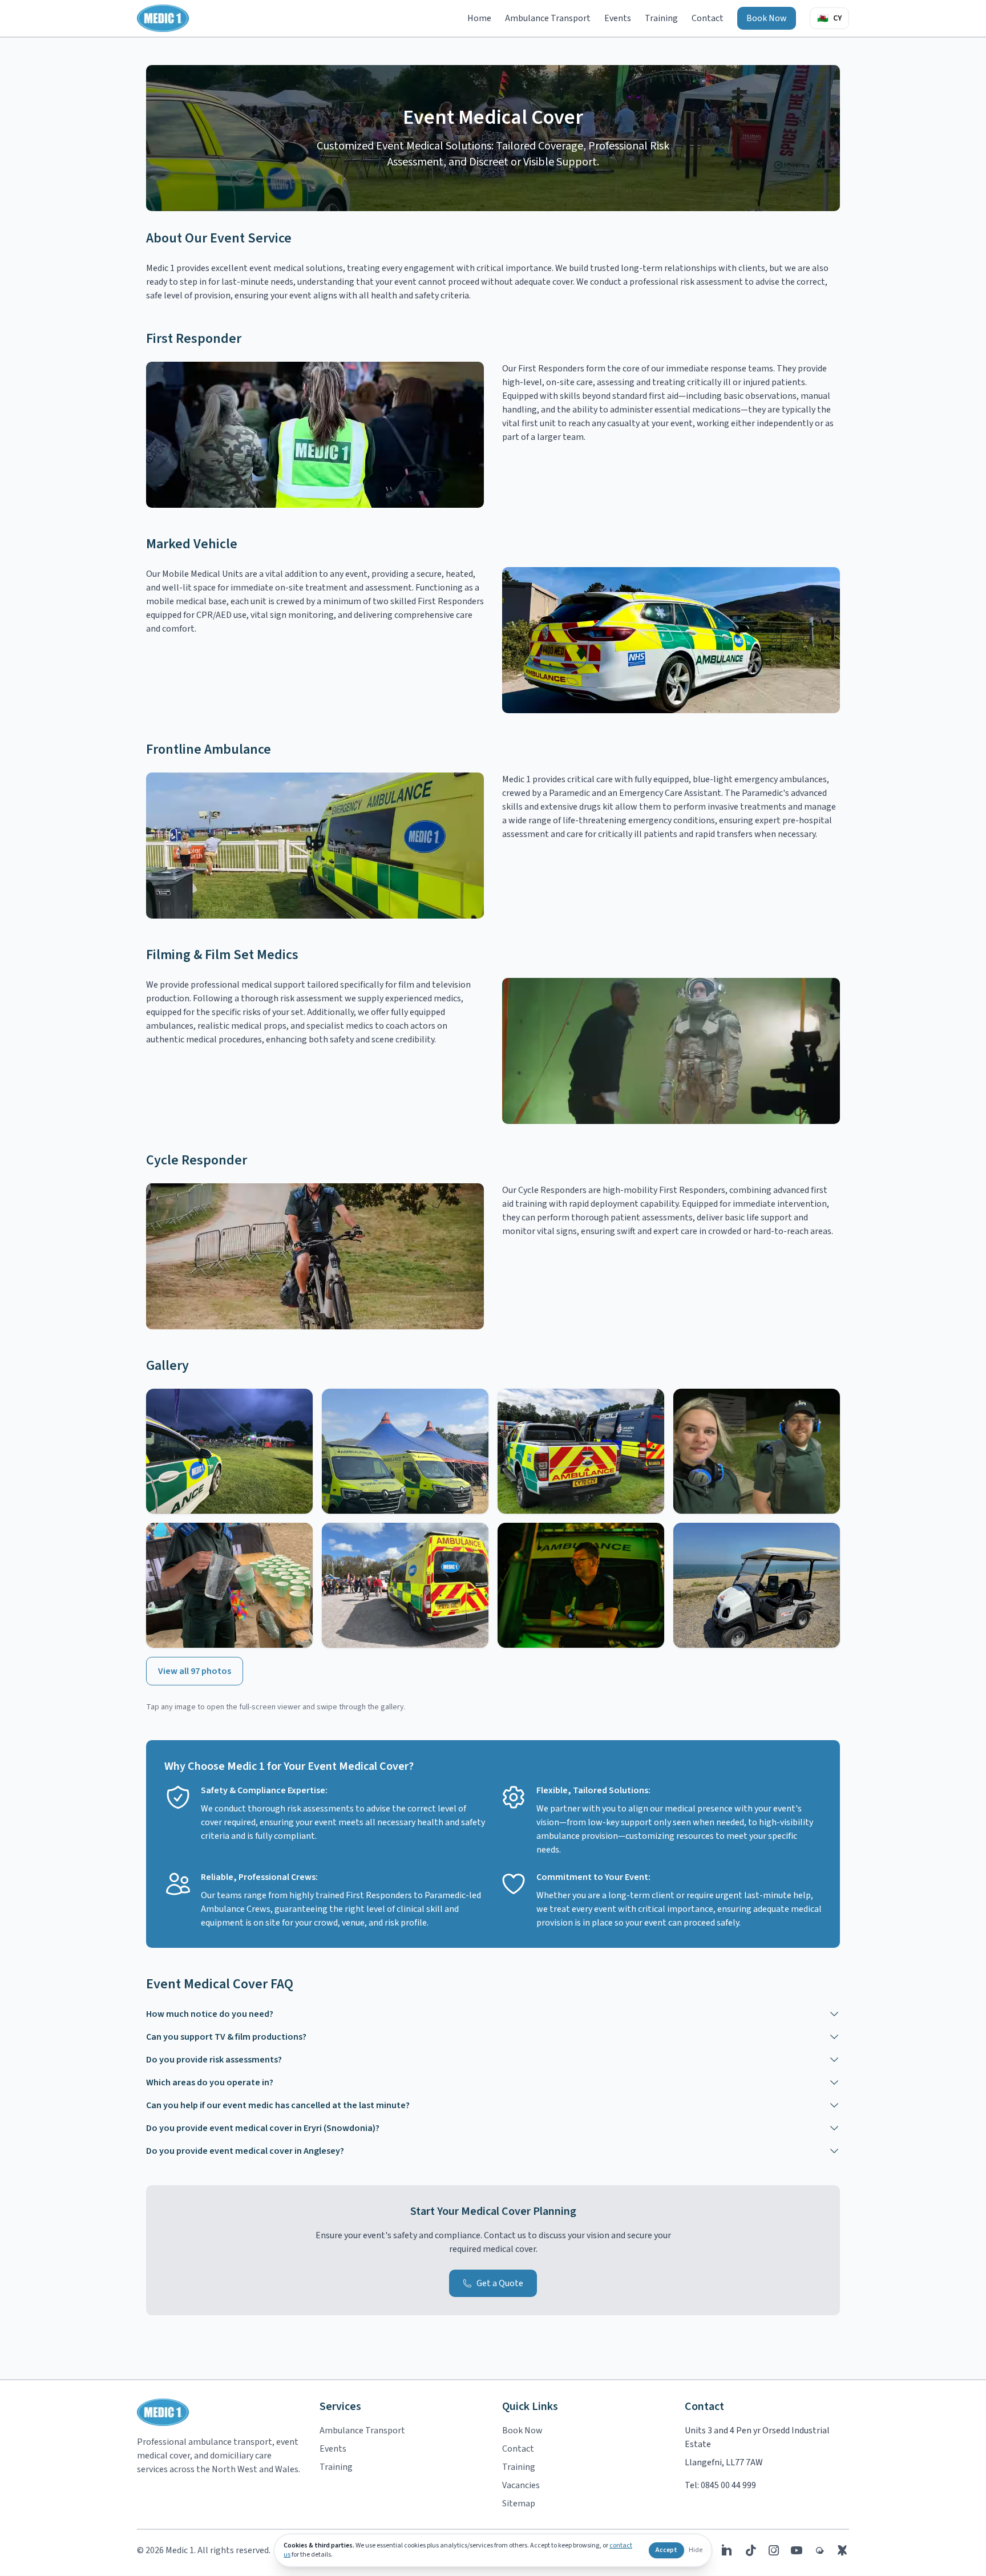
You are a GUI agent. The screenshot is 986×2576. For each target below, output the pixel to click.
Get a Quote (500, 2283)
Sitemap (519, 2504)
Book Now (767, 18)
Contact (708, 18)
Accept (666, 2550)
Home (479, 18)
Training (661, 18)
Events (618, 18)
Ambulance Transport (548, 18)
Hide (696, 2550)
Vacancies (521, 2485)
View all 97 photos (195, 1671)
